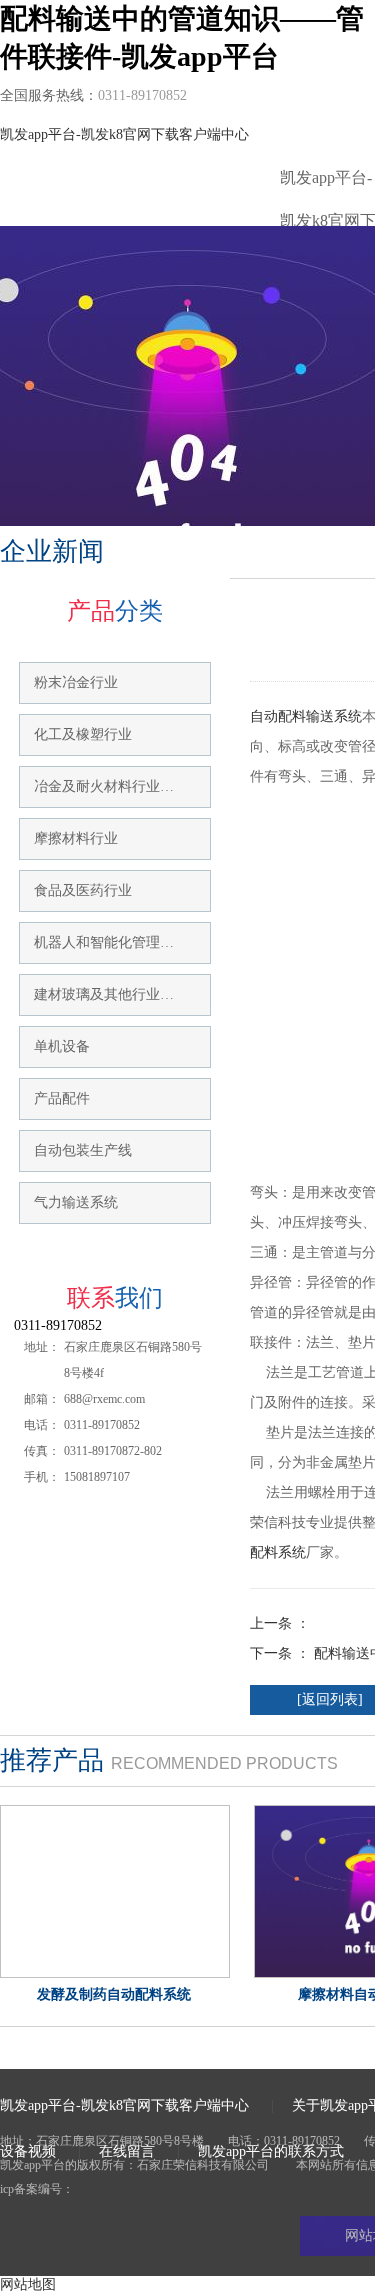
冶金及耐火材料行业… (104, 786)
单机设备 (62, 1046)
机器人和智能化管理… (104, 942)
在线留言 (127, 2151)
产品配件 (62, 1098)
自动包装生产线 (83, 1150)
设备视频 (28, 2151)
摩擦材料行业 (76, 838)
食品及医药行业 (83, 890)
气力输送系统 (76, 1202)
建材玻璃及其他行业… (104, 994)
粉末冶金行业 (76, 682)
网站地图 (28, 2284)
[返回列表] (330, 1699)
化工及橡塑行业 (83, 734)
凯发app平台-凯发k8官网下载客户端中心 (124, 134)
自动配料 (278, 716)
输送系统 (334, 716)
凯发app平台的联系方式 (271, 2151)
